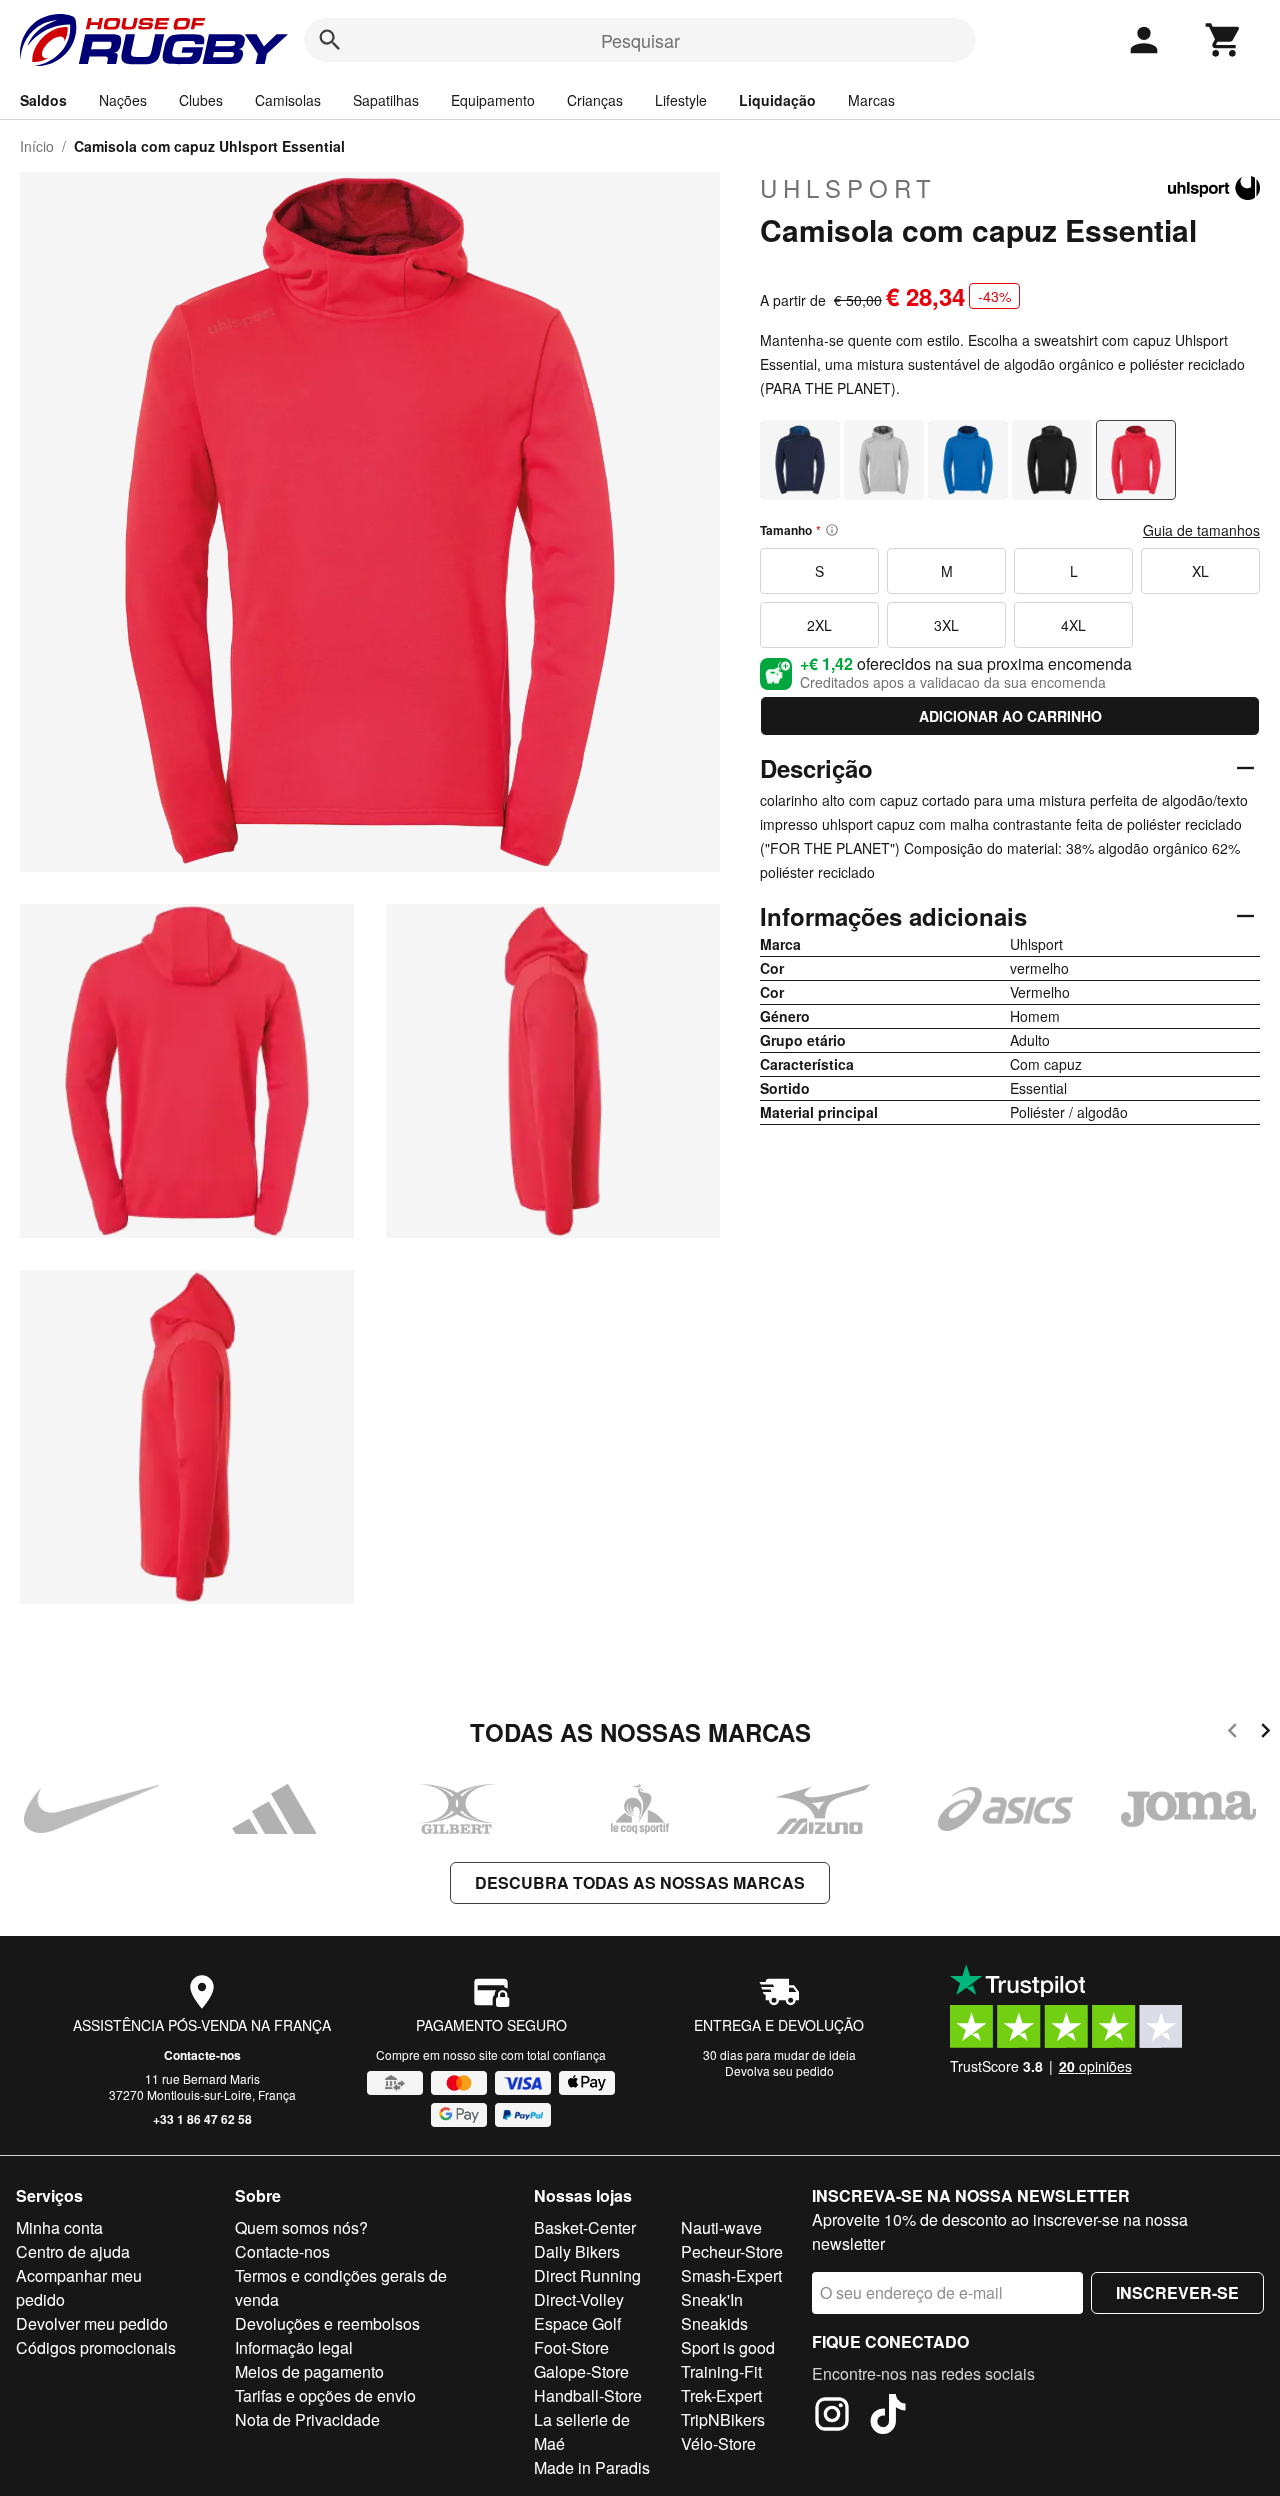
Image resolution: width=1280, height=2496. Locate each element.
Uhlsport (848, 188)
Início (37, 146)
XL (1200, 571)
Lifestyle (681, 100)
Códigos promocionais (96, 2347)
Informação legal (294, 2347)
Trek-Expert (721, 2395)
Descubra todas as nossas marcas (640, 1882)
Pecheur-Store (732, 2251)
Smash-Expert (731, 2275)
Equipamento (493, 100)
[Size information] (832, 530)
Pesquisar (640, 40)
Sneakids (714, 2323)
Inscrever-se (1177, 2292)
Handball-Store (588, 2395)
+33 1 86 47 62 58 (202, 2119)
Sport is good (728, 2347)
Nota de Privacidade (307, 2419)
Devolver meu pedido (92, 2323)
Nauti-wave (721, 2227)
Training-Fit (721, 2371)
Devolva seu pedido (779, 2070)
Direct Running (587, 2275)
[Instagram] (832, 2417)
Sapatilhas (386, 100)
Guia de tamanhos (1201, 530)
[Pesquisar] (330, 40)
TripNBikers (723, 2419)
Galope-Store (581, 2371)
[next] (1265, 1733)
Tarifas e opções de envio (325, 2395)
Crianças (595, 100)
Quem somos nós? (301, 2227)
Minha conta (59, 2227)
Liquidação (777, 100)
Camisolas (288, 100)
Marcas (871, 100)
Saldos (43, 100)
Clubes (201, 100)
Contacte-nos (202, 2055)
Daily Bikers (577, 2251)
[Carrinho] (1224, 40)
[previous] (1232, 1733)
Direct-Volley (579, 2299)
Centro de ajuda (73, 2251)
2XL (819, 625)
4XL (1073, 625)
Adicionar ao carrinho (1010, 716)
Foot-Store (571, 2347)
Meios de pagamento (309, 2371)
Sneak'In (712, 2299)
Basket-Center (585, 2227)
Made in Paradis (592, 2467)
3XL (946, 625)
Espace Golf (577, 2323)
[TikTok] (888, 2417)
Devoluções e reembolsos (327, 2323)
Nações (123, 100)
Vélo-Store (718, 2443)
